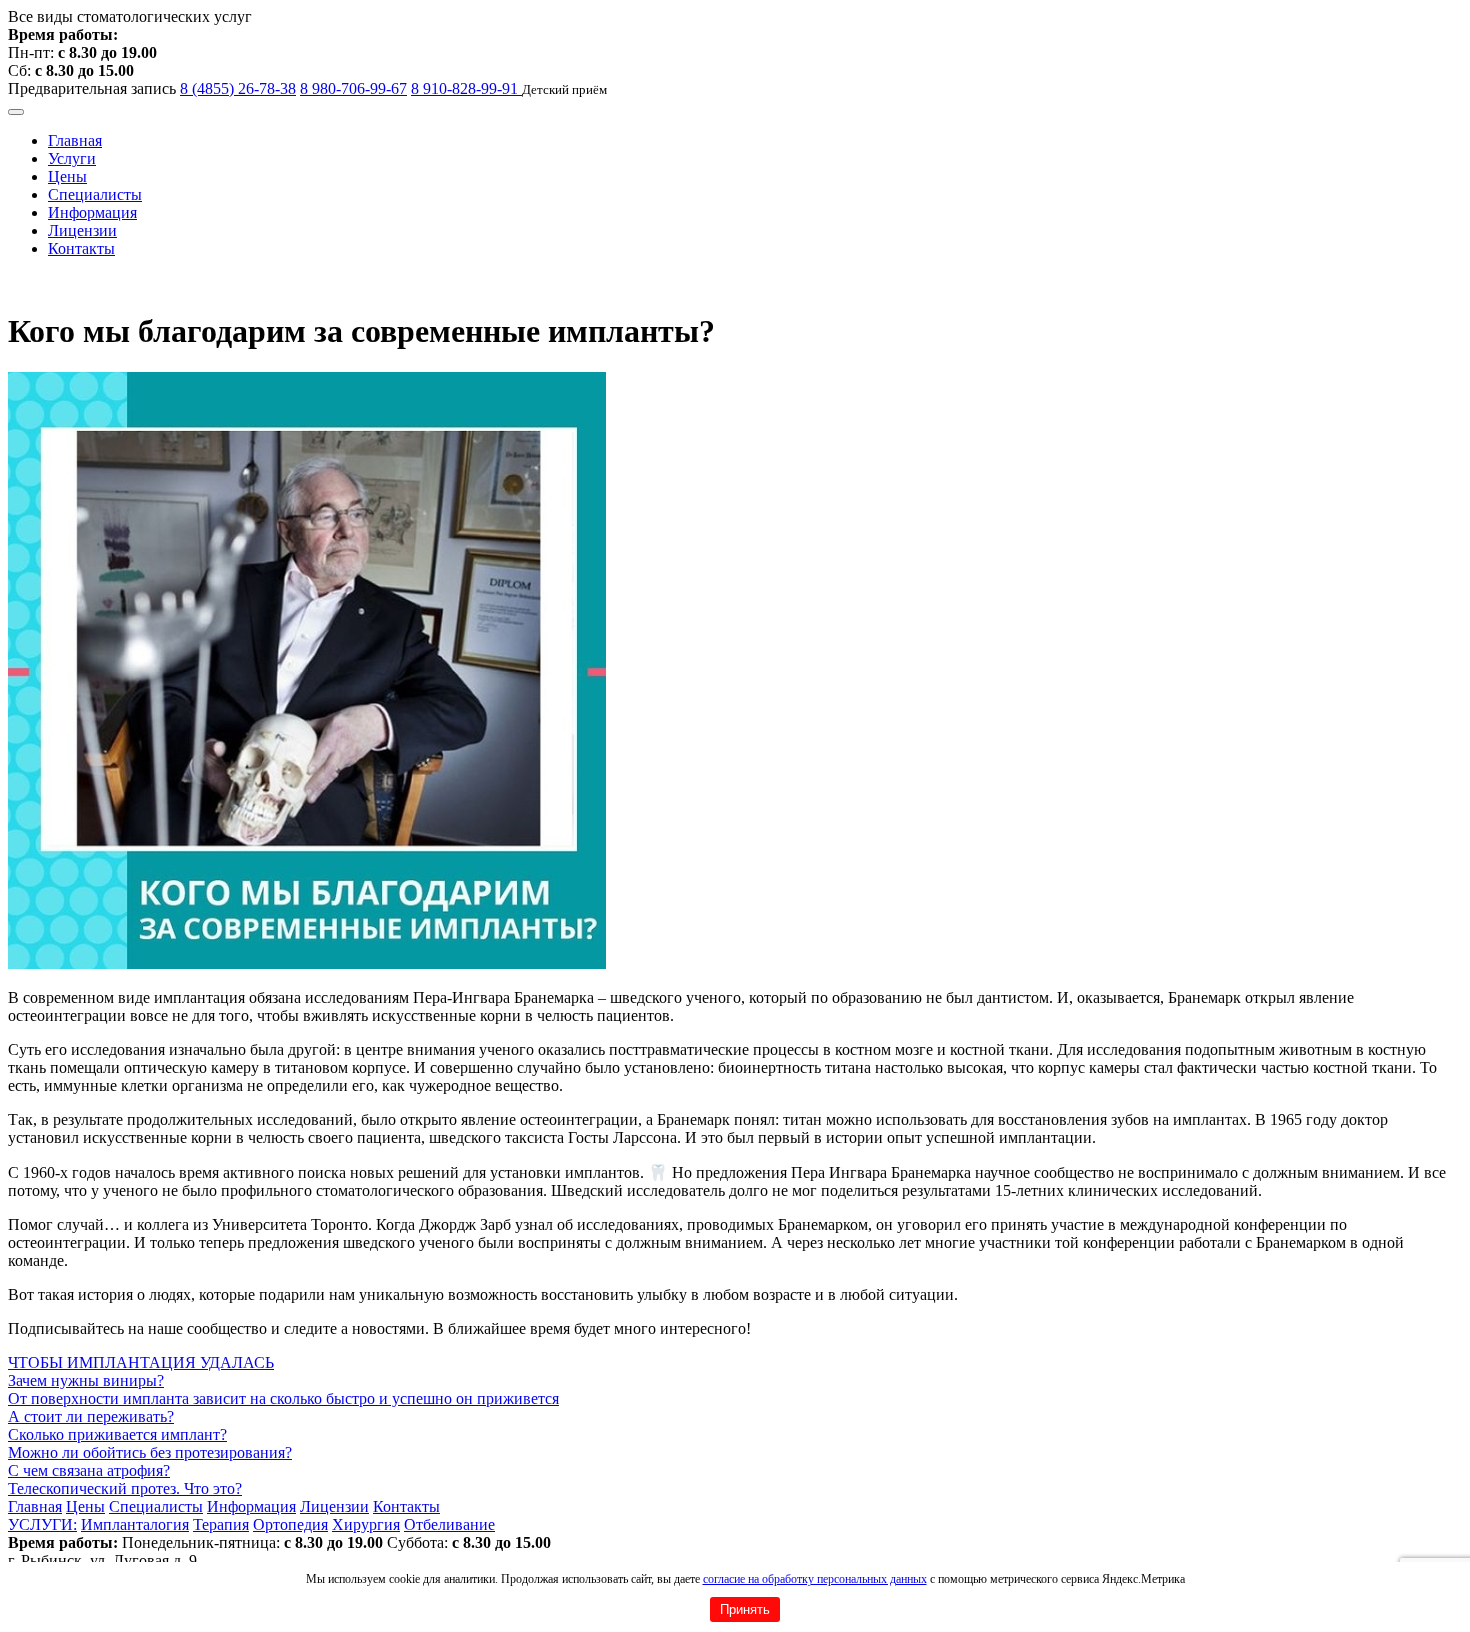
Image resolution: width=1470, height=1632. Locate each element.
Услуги (72, 158)
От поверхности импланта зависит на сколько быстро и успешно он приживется (283, 1398)
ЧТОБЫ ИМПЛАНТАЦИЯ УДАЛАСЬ (141, 1362)
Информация (92, 212)
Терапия (221, 1524)
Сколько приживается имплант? (117, 1434)
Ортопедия (290, 1524)
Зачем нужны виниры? (86, 1380)
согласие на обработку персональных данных (815, 1579)
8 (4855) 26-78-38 (238, 88)
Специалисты (95, 194)
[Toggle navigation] (16, 112)
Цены (67, 176)
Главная (75, 140)
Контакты (81, 248)
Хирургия (366, 1524)
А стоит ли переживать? (91, 1416)
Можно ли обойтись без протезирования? (150, 1452)
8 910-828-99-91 (466, 88)
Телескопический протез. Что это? (125, 1488)
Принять (745, 1609)
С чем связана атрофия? (89, 1470)
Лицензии (82, 230)
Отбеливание (449, 1524)
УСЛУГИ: (42, 1524)
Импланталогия (135, 1524)
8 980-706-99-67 (353, 88)
